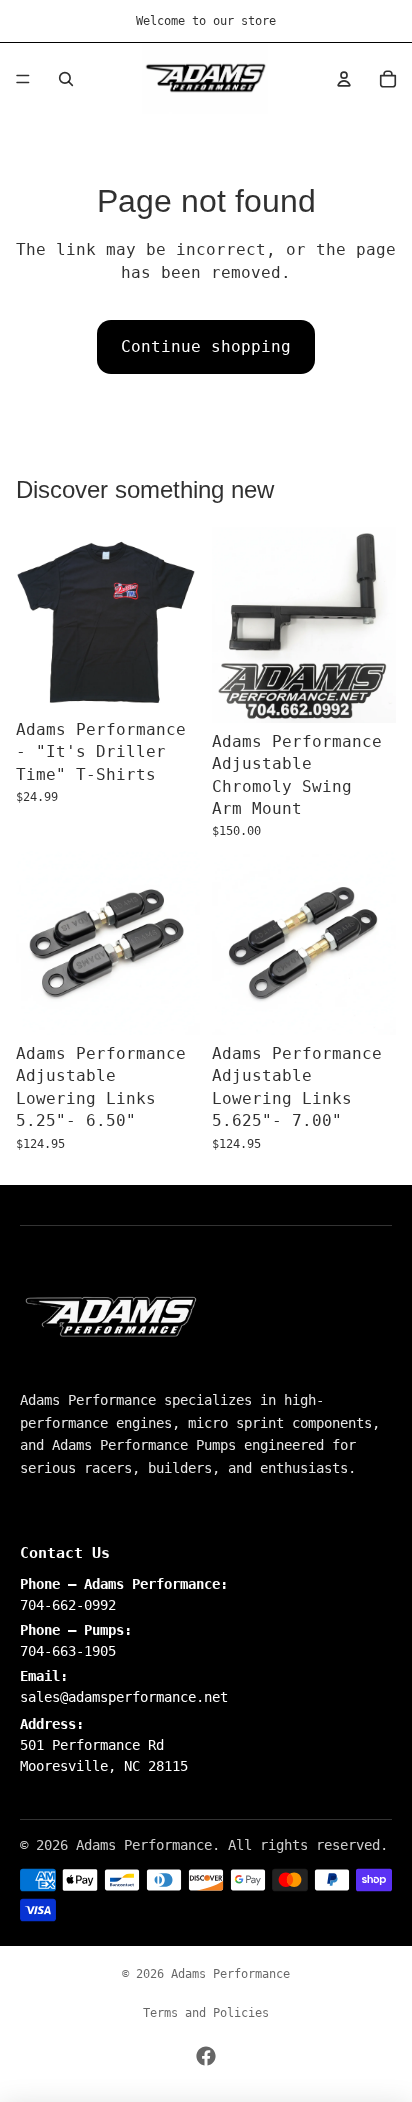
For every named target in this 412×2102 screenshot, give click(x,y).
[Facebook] (206, 2056)
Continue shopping (206, 346)
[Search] (66, 79)
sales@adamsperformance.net (124, 1697)
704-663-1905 (68, 1651)
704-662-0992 (68, 1605)
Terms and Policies (206, 2013)
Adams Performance (230, 1974)
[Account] (344, 79)
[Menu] (23, 79)
